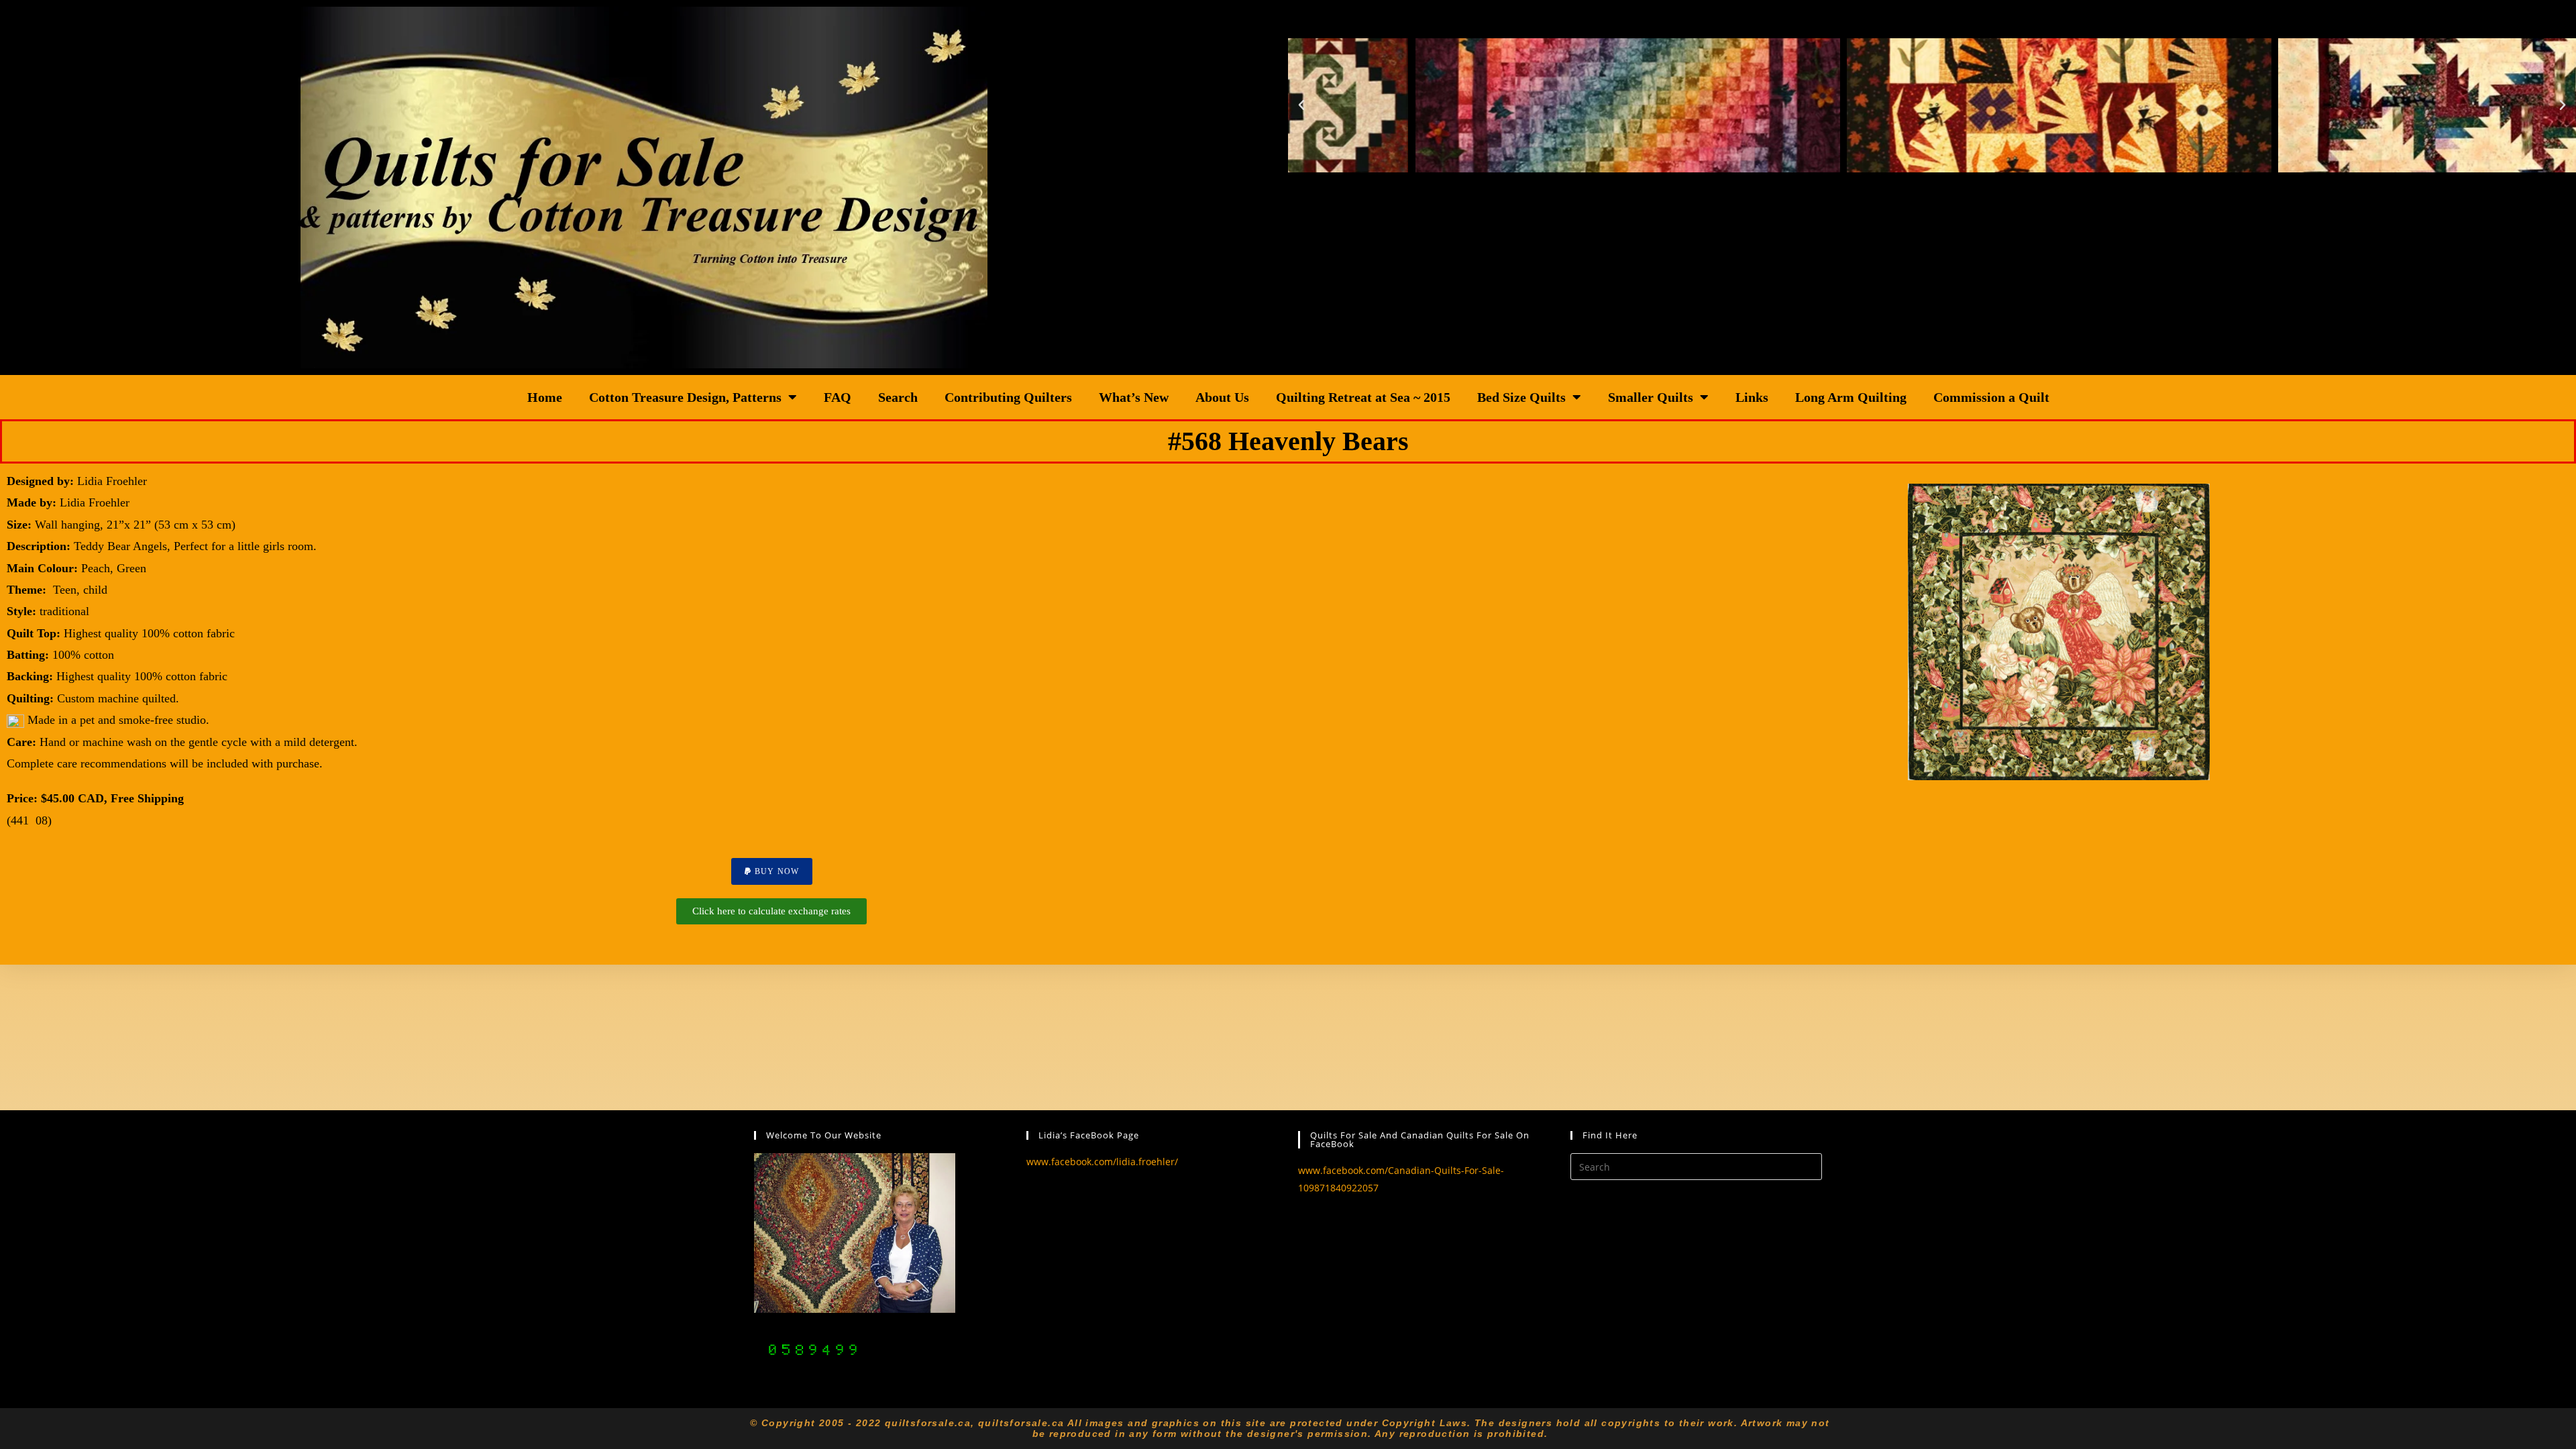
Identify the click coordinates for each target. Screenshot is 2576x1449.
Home (545, 397)
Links (1752, 397)
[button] (1301, 105)
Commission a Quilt (1991, 397)
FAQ (838, 397)
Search (898, 397)
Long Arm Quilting (1851, 397)
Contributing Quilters (1008, 397)
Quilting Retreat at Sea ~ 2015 (1363, 397)
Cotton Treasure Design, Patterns (685, 397)
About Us (1222, 397)
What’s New (1134, 397)
